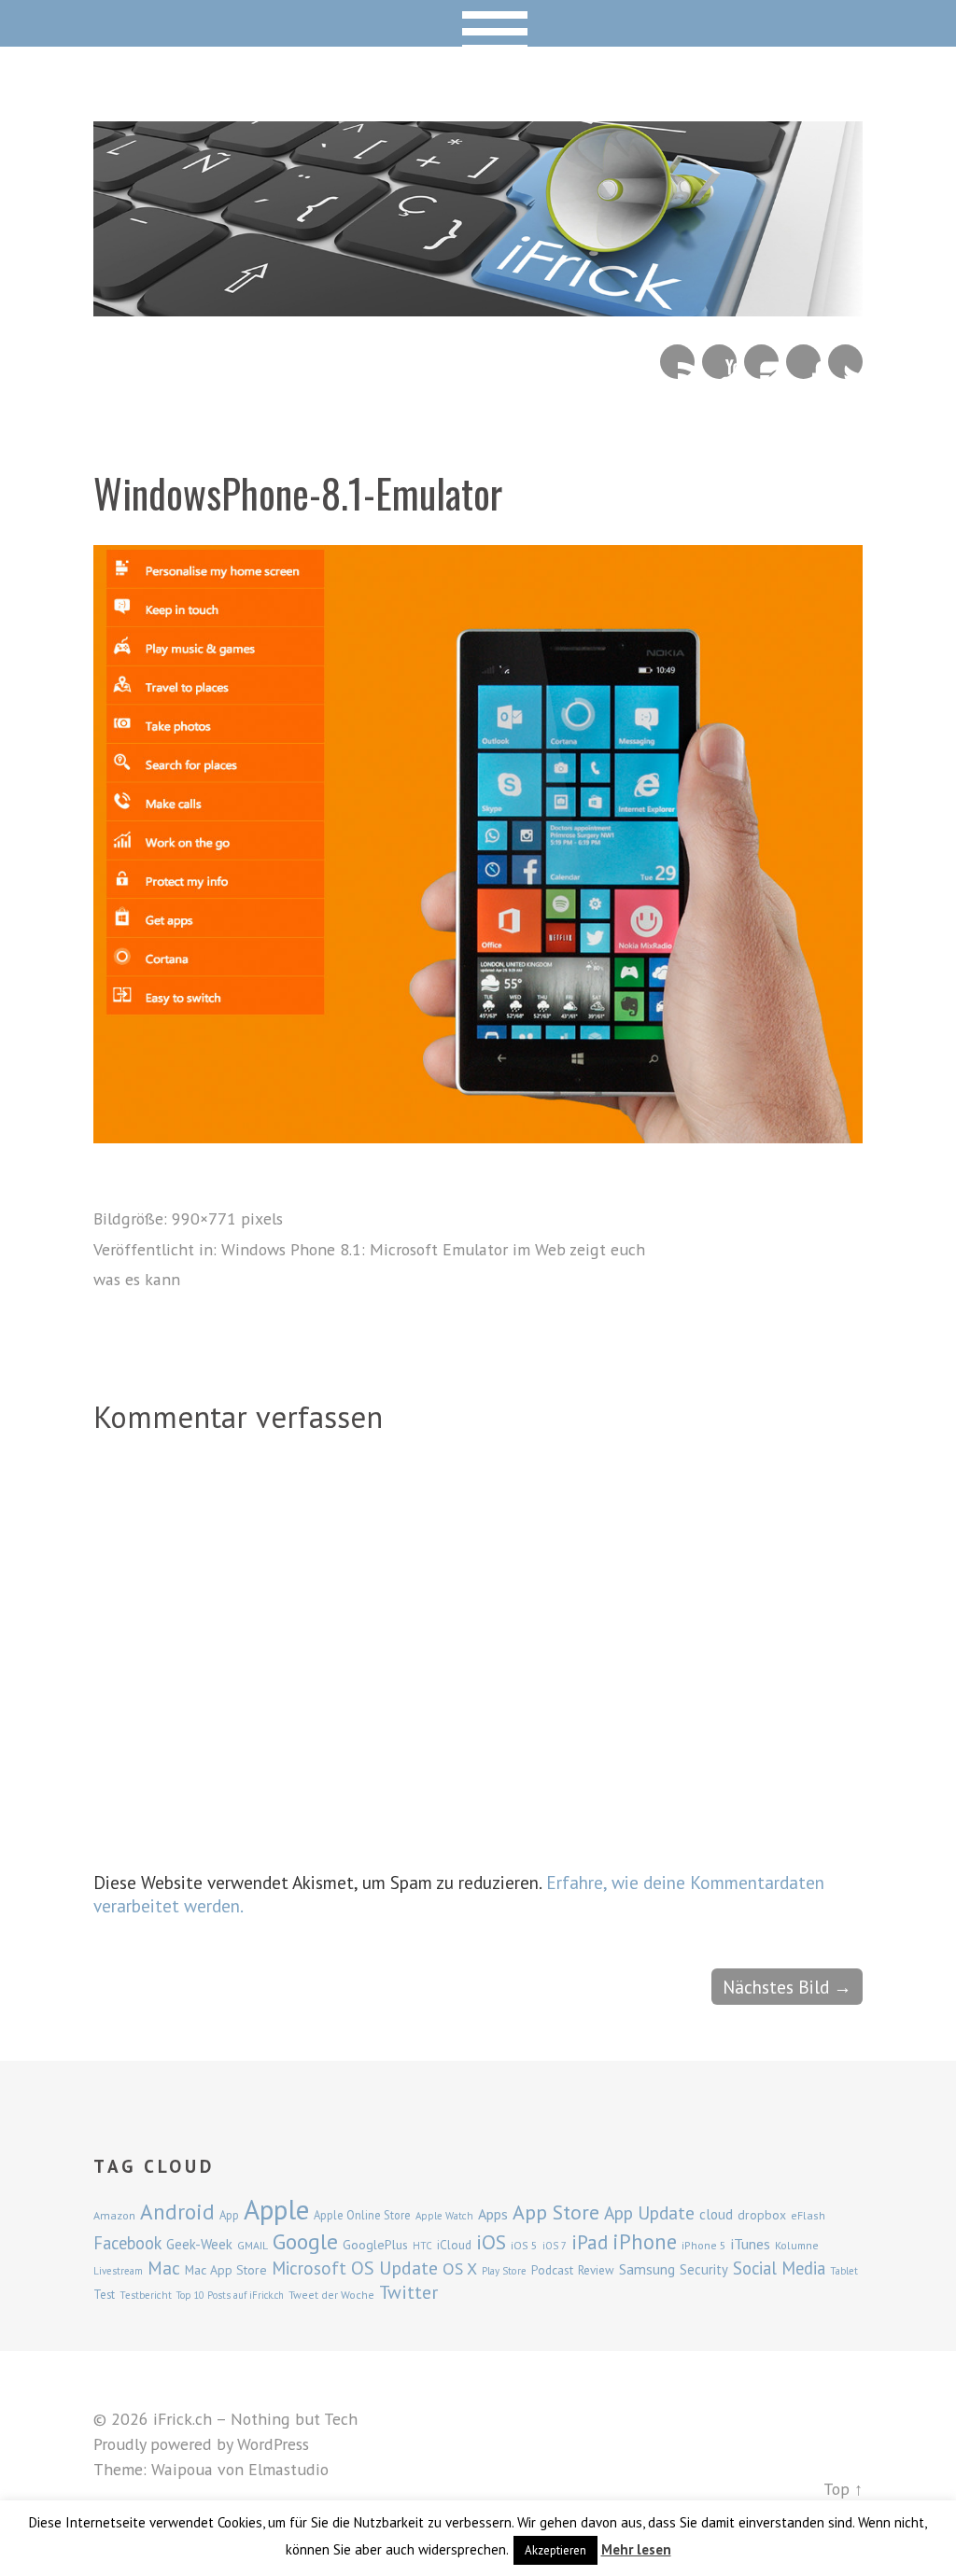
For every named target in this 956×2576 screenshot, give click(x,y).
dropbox (762, 2215)
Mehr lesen (636, 2549)
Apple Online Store (362, 2215)
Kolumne (797, 2245)
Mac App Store (226, 2270)
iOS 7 (555, 2246)
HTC (422, 2246)
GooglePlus (375, 2245)
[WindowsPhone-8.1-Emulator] (478, 1136)
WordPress (273, 2444)
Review (596, 2270)
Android (177, 2211)
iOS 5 (524, 2245)
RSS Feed (677, 362)
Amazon (114, 2215)
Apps (493, 2214)
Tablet (844, 2271)
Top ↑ (843, 2489)
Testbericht (146, 2295)
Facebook (803, 362)
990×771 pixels (227, 1218)
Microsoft (309, 2268)
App (229, 2215)
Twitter (845, 362)
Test (104, 2294)
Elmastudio (288, 2469)
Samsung (647, 2269)
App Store (556, 2212)
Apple (276, 2209)
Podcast (552, 2270)
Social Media (779, 2268)
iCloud (454, 2245)
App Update (649, 2212)
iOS (491, 2242)
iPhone (645, 2241)
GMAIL (253, 2245)
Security (704, 2269)
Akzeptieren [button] (555, 2550)
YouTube (719, 362)
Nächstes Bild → (787, 1987)
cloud (716, 2214)
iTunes (751, 2244)
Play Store (504, 2271)
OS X (460, 2268)
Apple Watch (444, 2216)
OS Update (394, 2268)
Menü (478, 23)
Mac (164, 2268)
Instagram (761, 362)
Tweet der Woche (331, 2295)
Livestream (118, 2271)
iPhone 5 (704, 2245)
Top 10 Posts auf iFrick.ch (230, 2295)
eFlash (808, 2215)
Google (305, 2241)
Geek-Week (199, 2244)
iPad (590, 2242)
